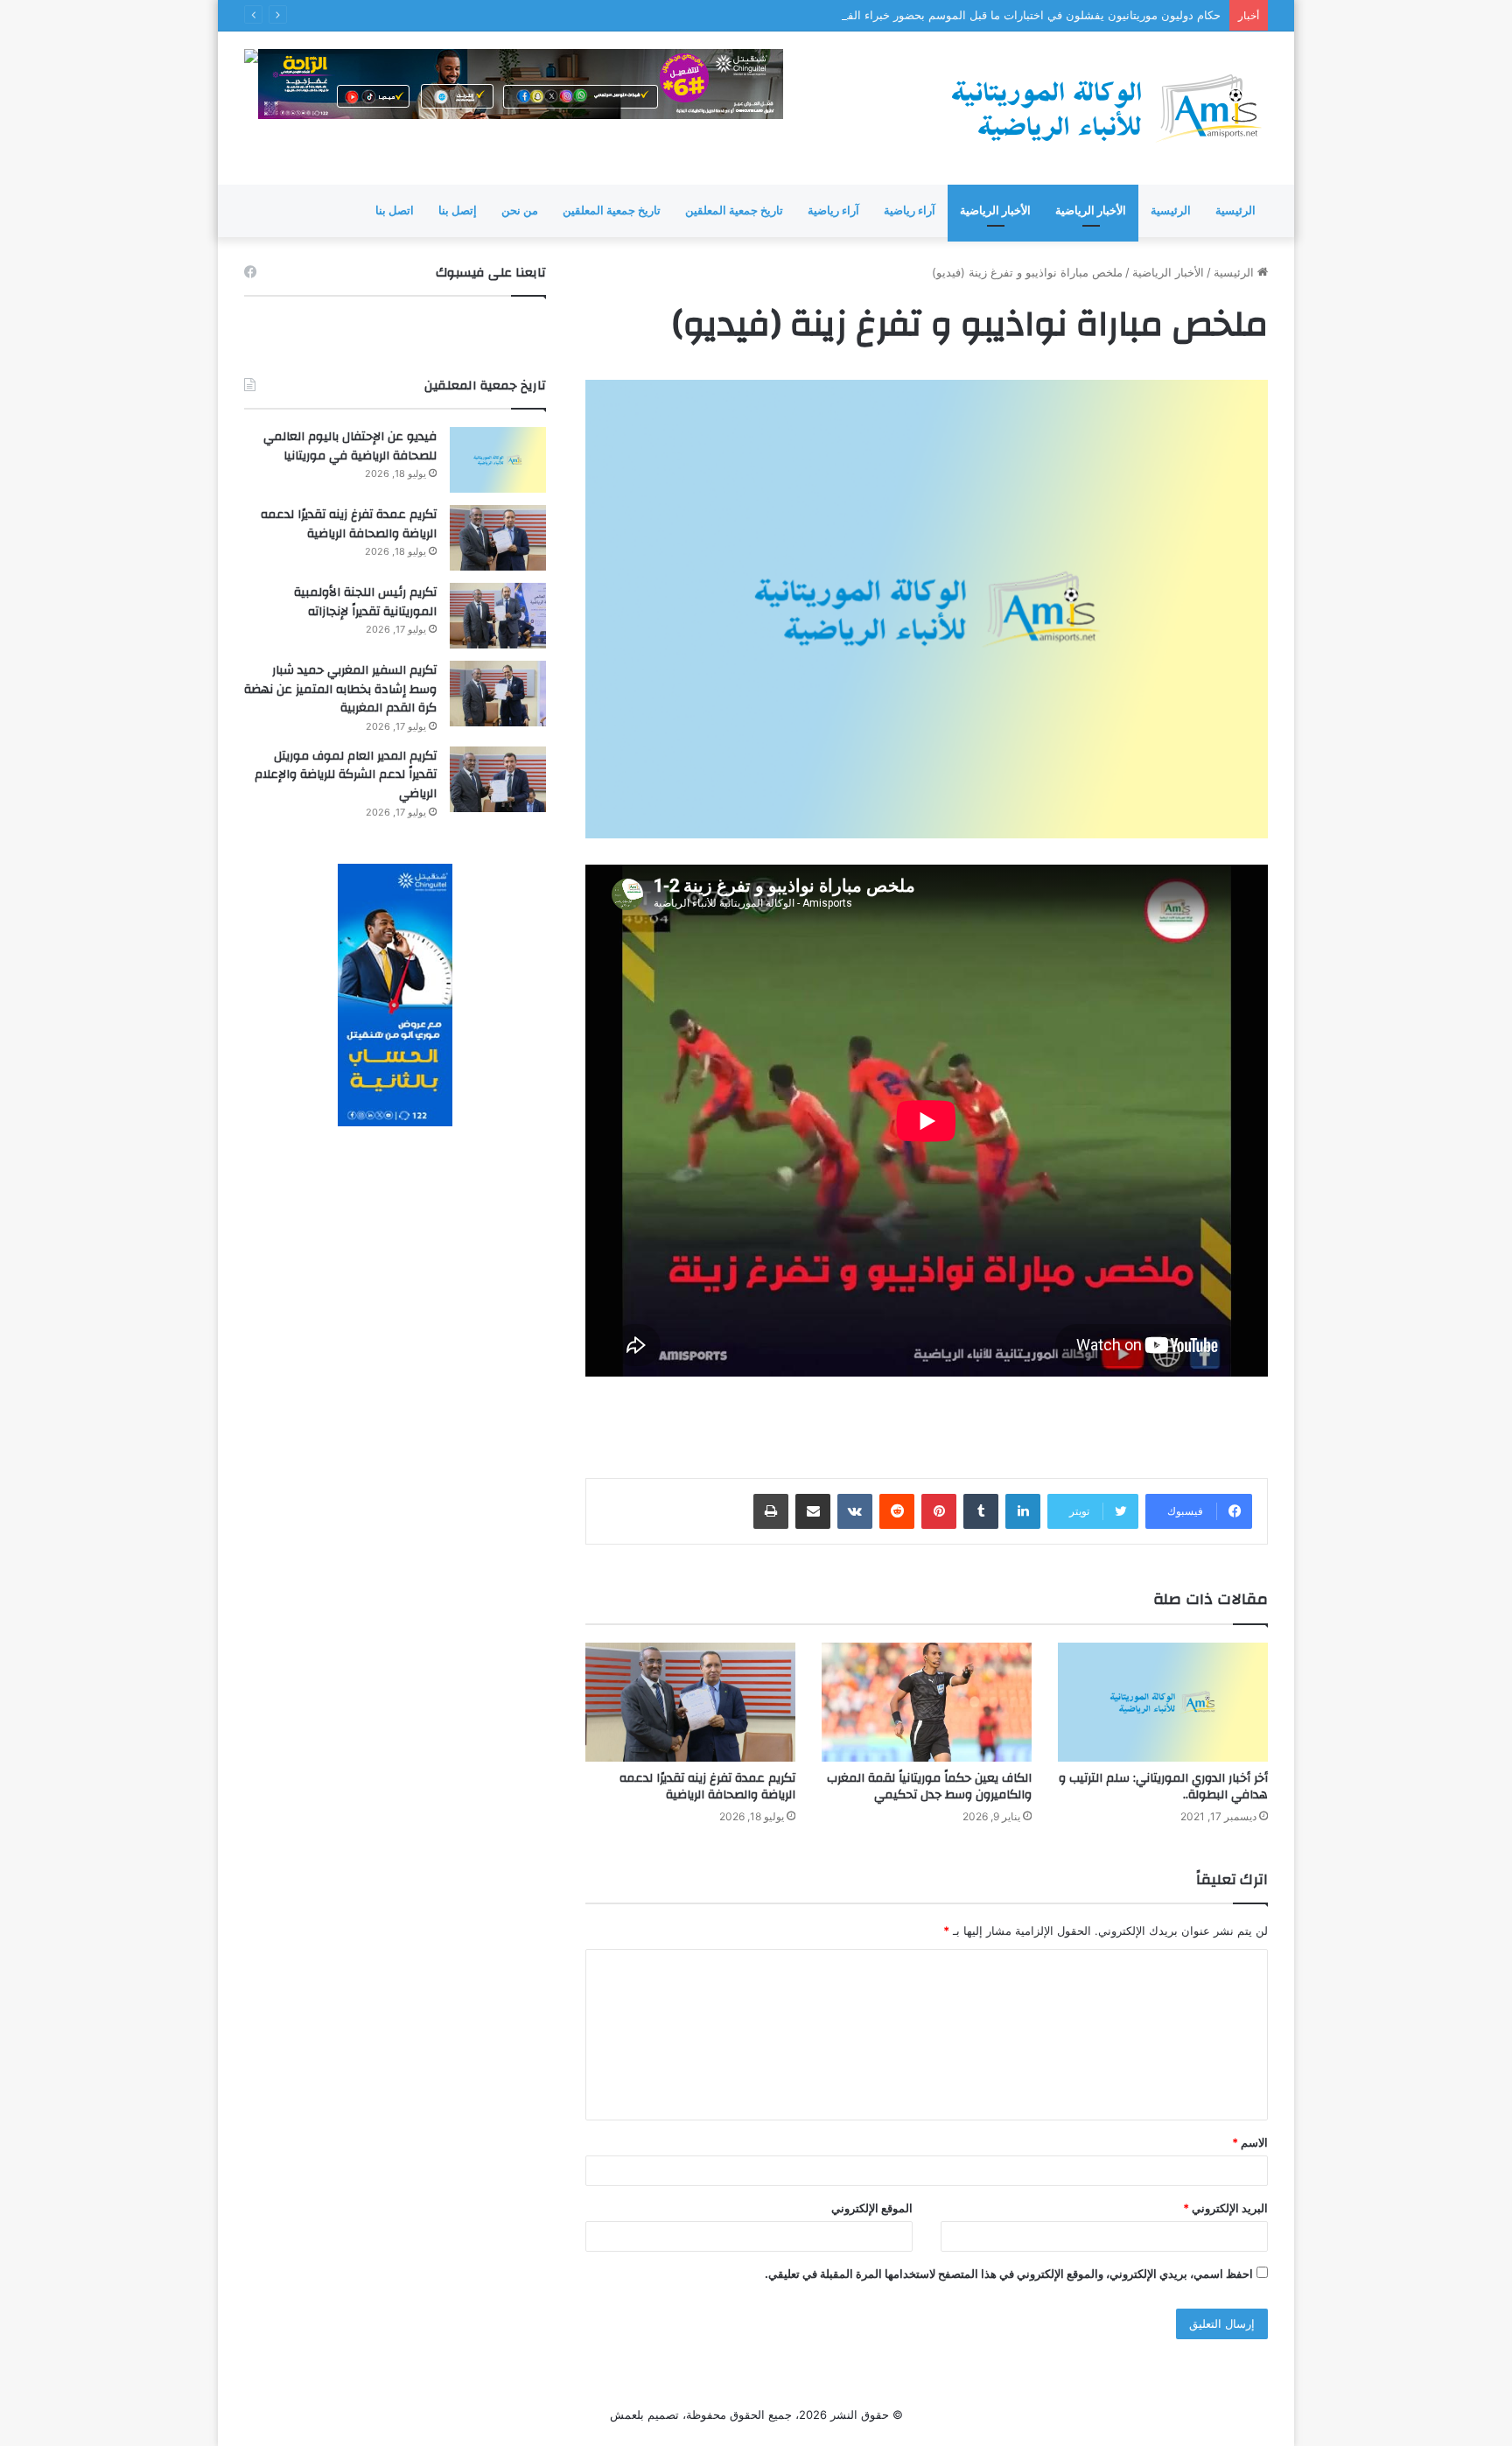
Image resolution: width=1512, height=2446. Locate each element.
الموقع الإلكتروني (872, 2208)
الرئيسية (1235, 210)
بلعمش (627, 2414)
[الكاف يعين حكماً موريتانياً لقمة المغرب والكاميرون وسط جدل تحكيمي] (927, 1702)
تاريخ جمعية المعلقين (734, 210)
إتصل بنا (458, 210)
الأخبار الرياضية (1091, 210)
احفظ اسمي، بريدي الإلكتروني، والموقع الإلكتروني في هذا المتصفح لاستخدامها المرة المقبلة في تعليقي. (1009, 2274)
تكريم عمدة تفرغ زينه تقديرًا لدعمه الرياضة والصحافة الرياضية (707, 1787)
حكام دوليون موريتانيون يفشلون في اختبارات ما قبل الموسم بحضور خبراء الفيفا (1028, 15)
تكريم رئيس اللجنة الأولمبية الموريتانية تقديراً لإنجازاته (365, 602)
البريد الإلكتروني (1225, 2208)
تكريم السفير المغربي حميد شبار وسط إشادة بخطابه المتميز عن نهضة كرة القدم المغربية (340, 689)
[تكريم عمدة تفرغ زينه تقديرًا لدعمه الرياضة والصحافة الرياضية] (690, 1702)
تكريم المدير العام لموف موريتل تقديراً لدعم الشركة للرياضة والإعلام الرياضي (346, 775)
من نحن (520, 210)
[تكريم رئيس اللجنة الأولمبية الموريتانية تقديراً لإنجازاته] (498, 616)
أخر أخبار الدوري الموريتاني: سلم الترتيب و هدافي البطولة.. (1163, 1787)
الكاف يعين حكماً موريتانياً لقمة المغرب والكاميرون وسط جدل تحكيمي (929, 1787)
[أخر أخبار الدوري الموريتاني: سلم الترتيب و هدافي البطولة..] (1163, 1702)
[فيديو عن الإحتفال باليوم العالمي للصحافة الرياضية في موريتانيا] (498, 460)
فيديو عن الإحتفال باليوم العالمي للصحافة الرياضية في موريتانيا (350, 446)
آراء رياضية (910, 210)
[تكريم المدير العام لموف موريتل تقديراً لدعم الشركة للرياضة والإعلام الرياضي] (498, 779)
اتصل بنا (395, 210)
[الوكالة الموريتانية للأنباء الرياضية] (1106, 108)
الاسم (1250, 2142)
